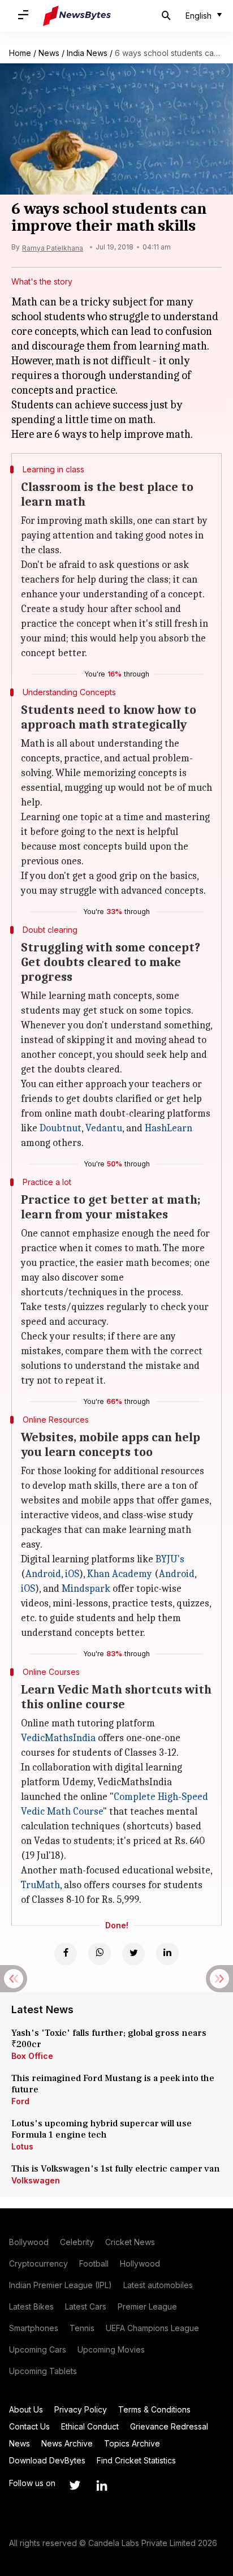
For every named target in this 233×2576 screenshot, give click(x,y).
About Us (26, 2409)
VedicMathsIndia (58, 1738)
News (49, 53)
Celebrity (77, 2242)
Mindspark (86, 1589)
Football (94, 2263)
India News (87, 53)
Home (20, 53)
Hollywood (140, 2263)
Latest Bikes (31, 2306)
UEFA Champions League (152, 2328)
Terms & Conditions (154, 2409)
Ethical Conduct (90, 2426)
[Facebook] (66, 1954)
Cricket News (130, 2242)
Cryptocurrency (38, 2263)
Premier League (147, 2306)
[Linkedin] (167, 1954)
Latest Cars (86, 2306)
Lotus (22, 2146)
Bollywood (29, 2242)
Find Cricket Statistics (136, 2460)
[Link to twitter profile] (75, 2485)
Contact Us (29, 2426)
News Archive (67, 2443)
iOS (72, 1574)
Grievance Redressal (169, 2426)
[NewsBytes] (77, 16)
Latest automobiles (158, 2285)
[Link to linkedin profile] (102, 2485)
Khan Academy (120, 1574)
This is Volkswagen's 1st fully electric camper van (116, 2169)
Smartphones (34, 2328)
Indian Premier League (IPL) (61, 2285)
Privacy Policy (81, 2409)
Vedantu (104, 1128)
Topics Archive (132, 2443)
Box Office (32, 2056)
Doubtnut (61, 1128)
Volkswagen (36, 2180)
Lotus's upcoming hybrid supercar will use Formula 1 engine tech (102, 2129)
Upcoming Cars (38, 2349)
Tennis (82, 2328)
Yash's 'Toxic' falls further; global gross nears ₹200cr (109, 2039)
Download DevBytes (47, 2460)
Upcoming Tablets (43, 2371)
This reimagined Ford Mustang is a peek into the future (113, 2084)
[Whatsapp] (100, 1954)
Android (43, 1574)
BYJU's (170, 1559)
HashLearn (169, 1128)
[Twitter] (133, 1954)
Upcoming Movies (111, 2349)
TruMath (40, 1885)
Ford (20, 2101)
